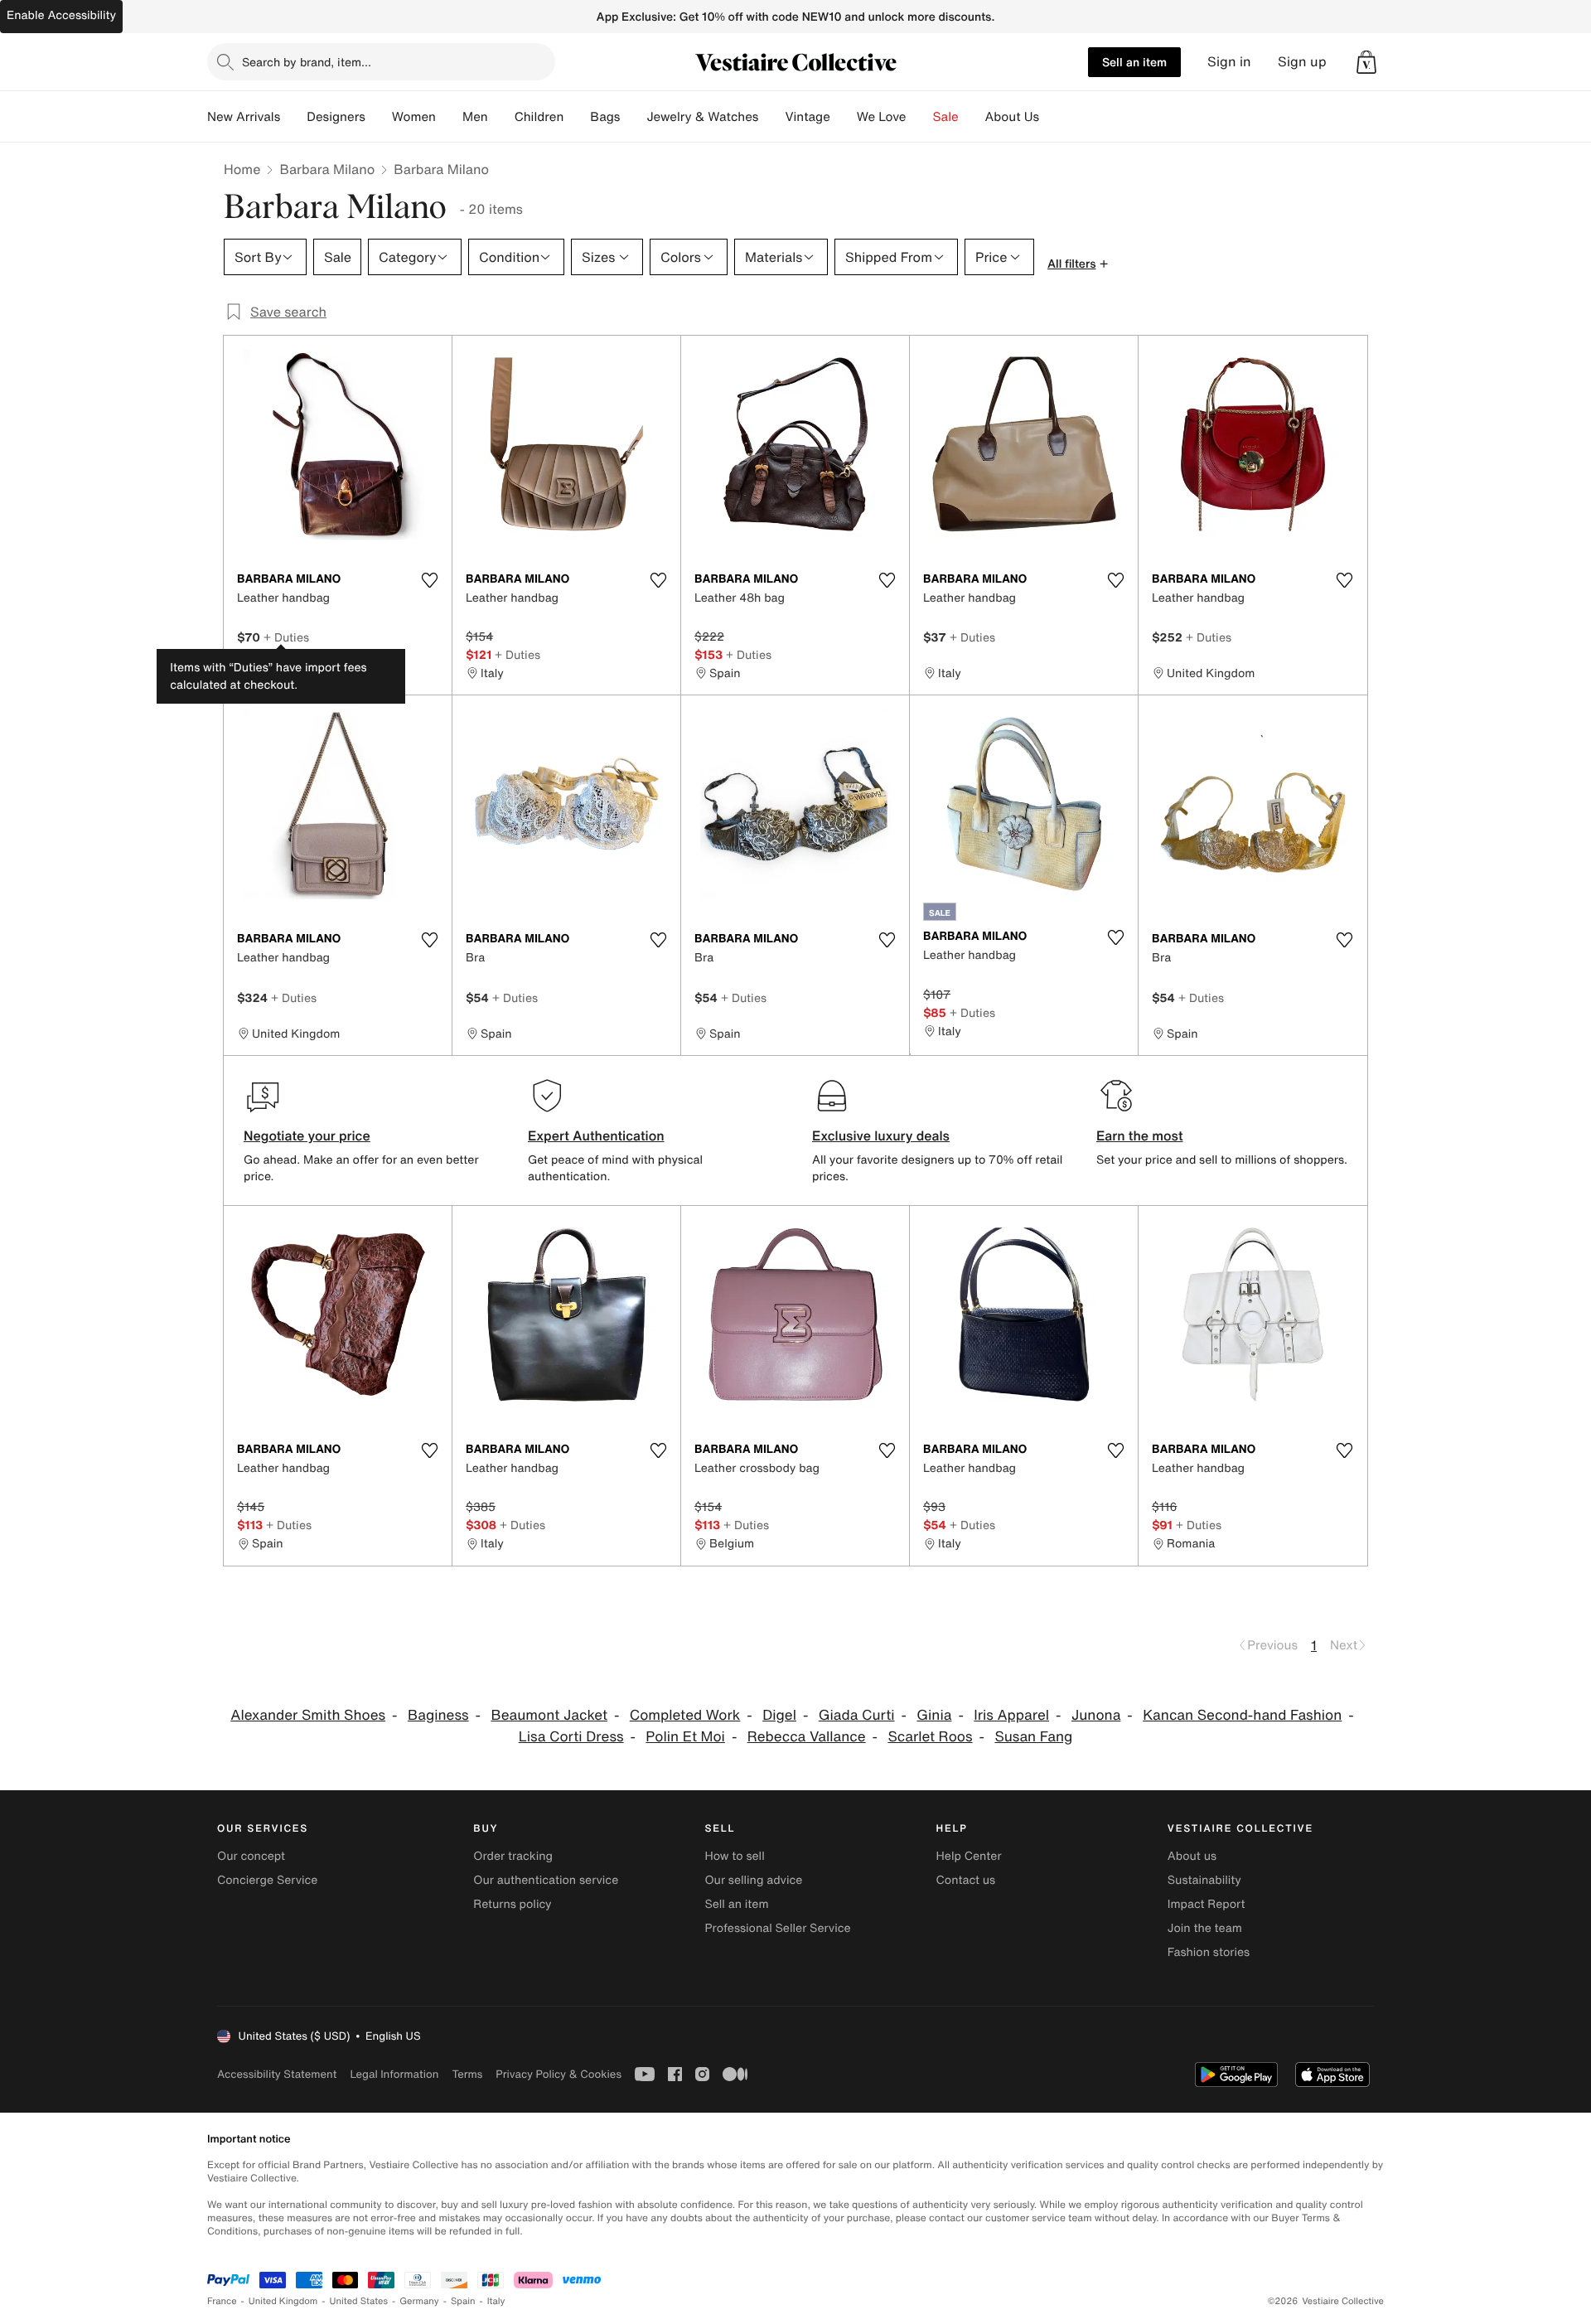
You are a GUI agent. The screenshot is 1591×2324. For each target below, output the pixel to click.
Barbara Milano (327, 169)
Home (242, 169)
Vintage (807, 117)
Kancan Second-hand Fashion (1242, 1715)
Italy (496, 2301)
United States (359, 2301)
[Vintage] (844, 117)
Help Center (969, 1856)
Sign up (1302, 62)
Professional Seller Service (777, 1928)
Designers (336, 117)
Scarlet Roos (930, 1737)
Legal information (394, 2074)
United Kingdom (283, 2301)
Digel (779, 1715)
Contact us (966, 1880)
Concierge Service (267, 1880)
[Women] (449, 117)
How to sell (734, 1856)
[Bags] (633, 117)
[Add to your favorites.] (429, 580)
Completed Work (685, 1715)
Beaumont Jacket (549, 1715)
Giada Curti (857, 1715)
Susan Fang (1033, 1737)
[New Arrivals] (293, 117)
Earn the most (1140, 1135)
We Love (882, 117)
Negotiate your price (307, 1135)
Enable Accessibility (61, 15)
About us (1192, 1856)
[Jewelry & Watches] (771, 117)
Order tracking (513, 1856)
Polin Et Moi (685, 1737)
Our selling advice (753, 1880)
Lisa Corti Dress (571, 1737)
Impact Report (1207, 1904)
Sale (946, 117)
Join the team (1205, 1928)
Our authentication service (546, 1880)
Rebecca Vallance (807, 1737)
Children (539, 117)
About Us (1012, 117)
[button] (1366, 62)
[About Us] (1052, 117)
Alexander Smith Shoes (308, 1715)
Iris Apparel (1011, 1715)
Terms (467, 2074)
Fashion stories (1209, 1952)
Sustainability (1204, 1880)
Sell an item (1134, 62)
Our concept (251, 1856)
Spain (463, 2301)
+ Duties (286, 637)
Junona (1096, 1715)
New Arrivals (244, 117)
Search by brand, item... (307, 62)
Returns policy (512, 1904)
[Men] (501, 117)
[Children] (577, 117)
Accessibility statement (277, 2074)
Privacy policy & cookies (559, 2074)
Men (475, 117)
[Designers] (379, 117)
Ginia (934, 1715)
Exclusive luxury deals (881, 1135)
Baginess (438, 1715)
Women (414, 117)
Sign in (1229, 62)
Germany (419, 2301)
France (222, 2301)
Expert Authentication (596, 1135)
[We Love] (920, 117)
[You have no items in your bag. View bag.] (1366, 62)
